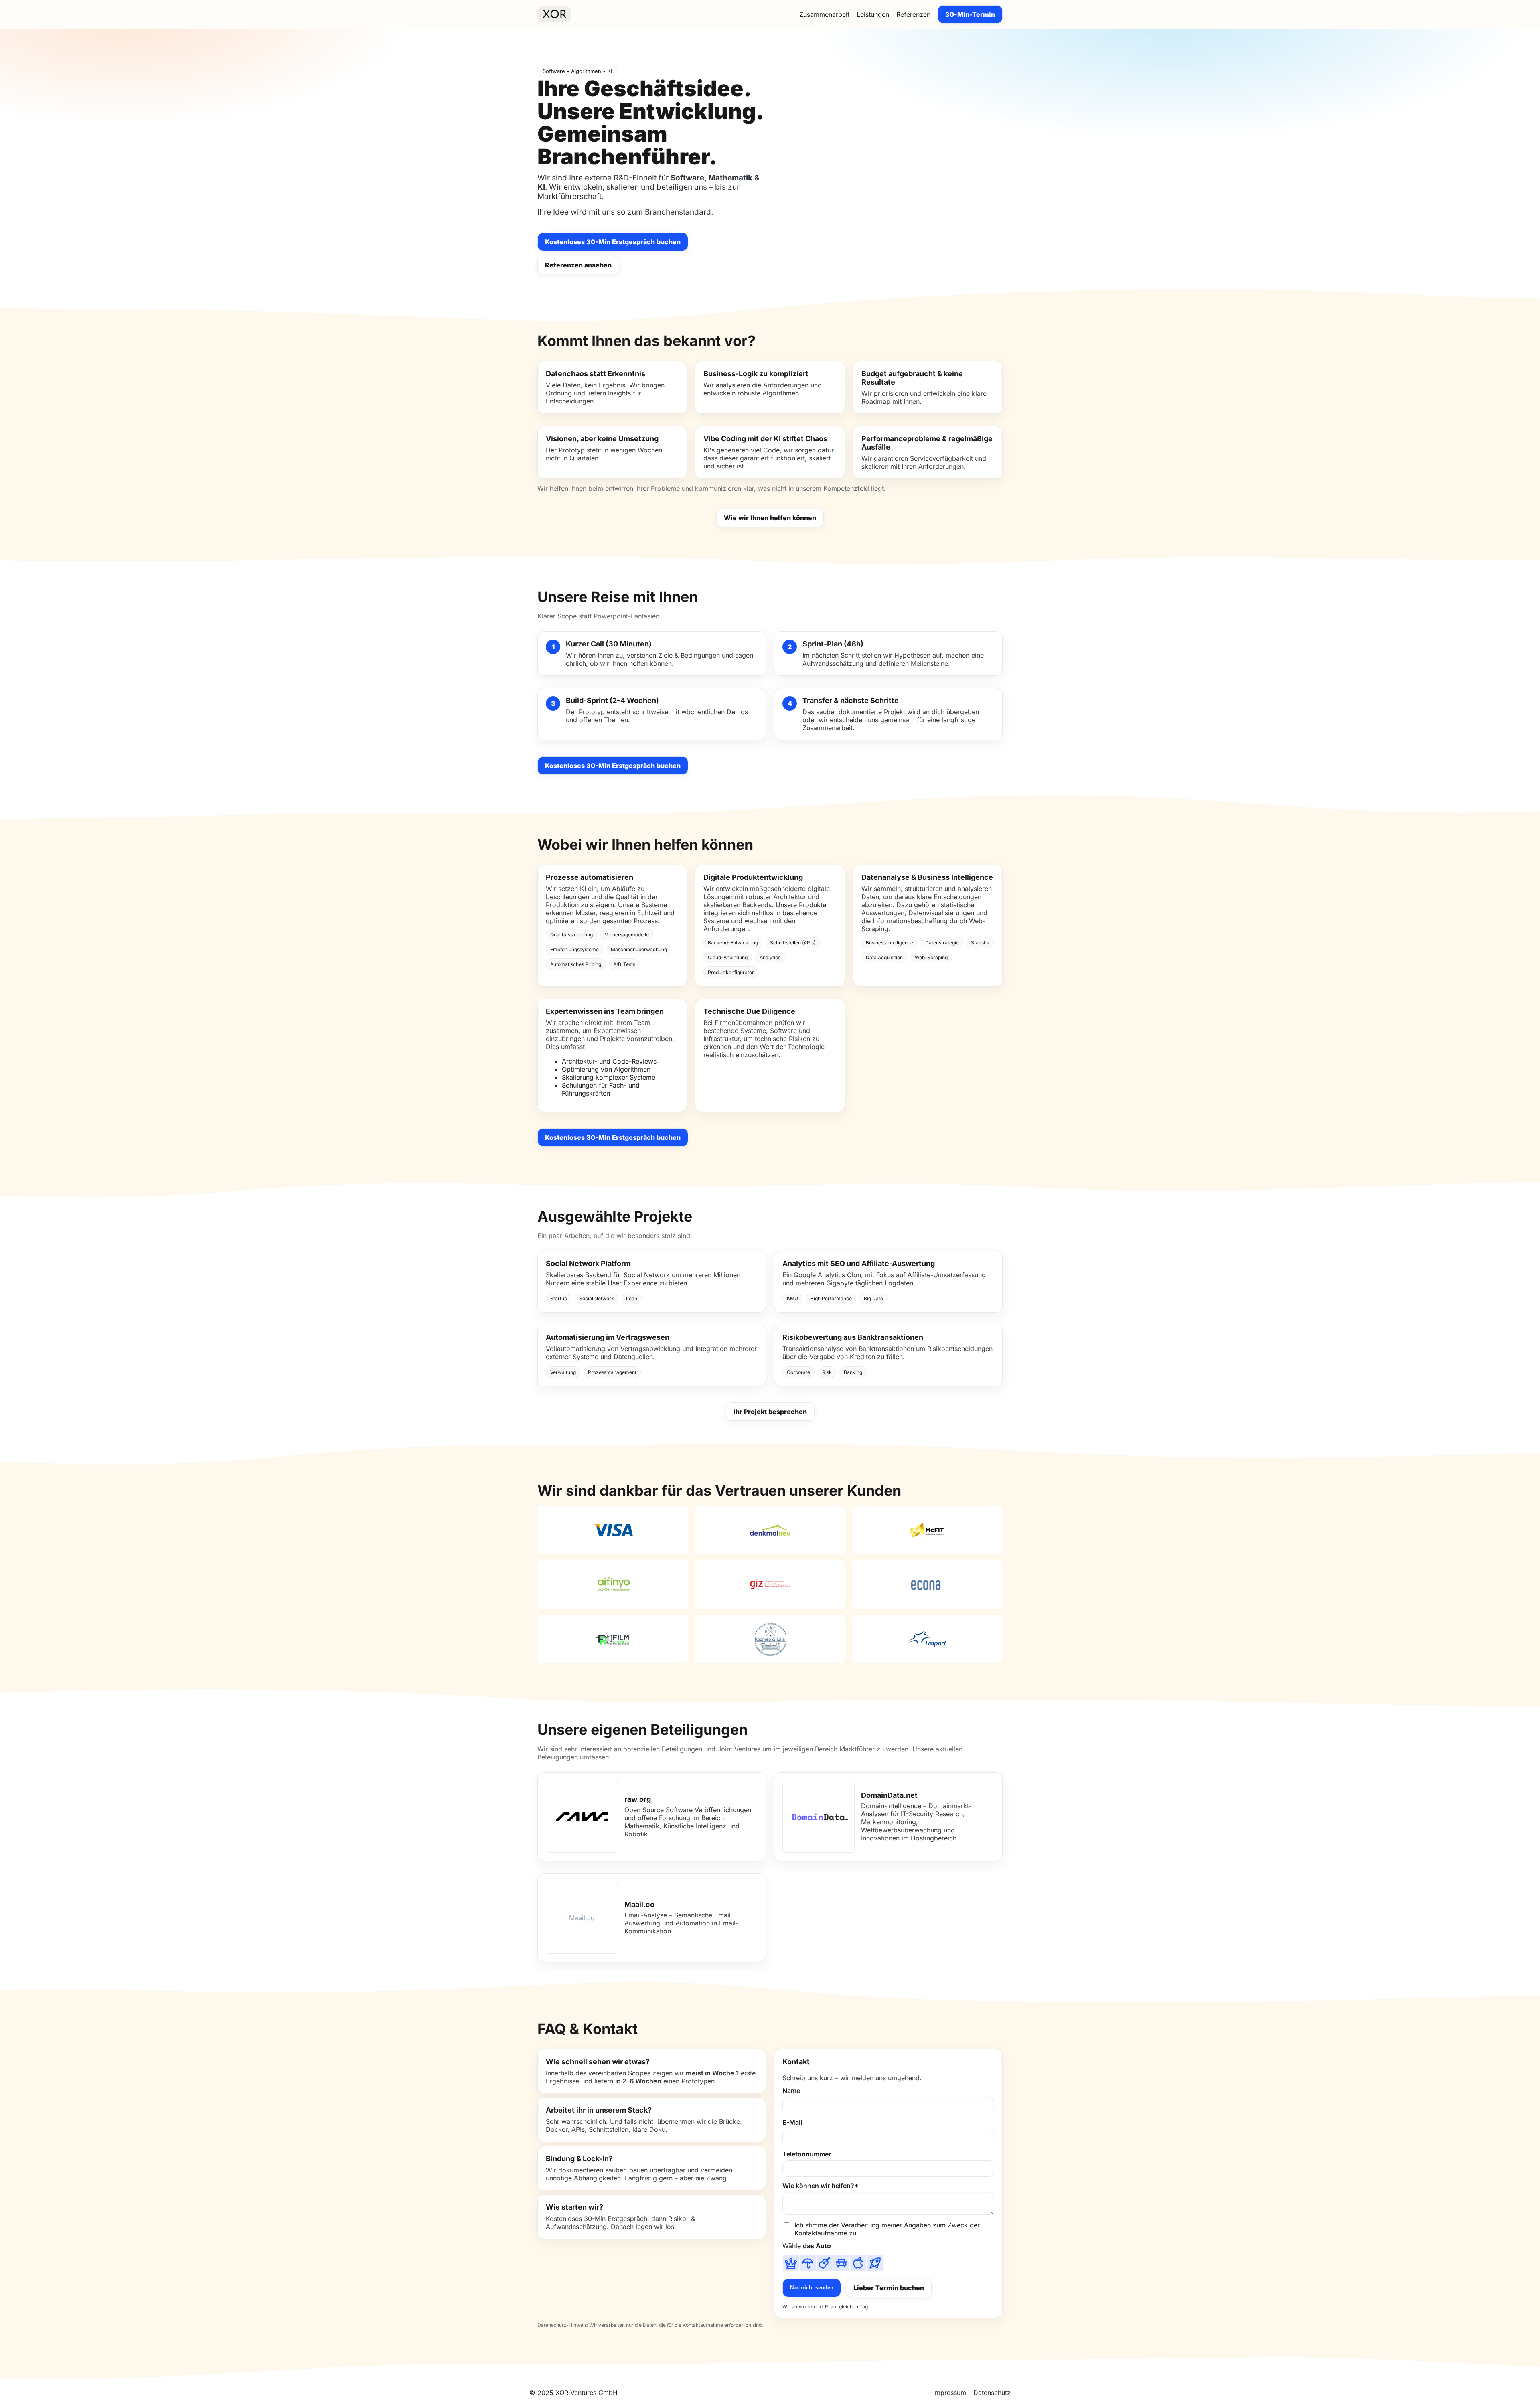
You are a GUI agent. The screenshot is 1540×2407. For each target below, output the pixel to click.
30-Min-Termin (970, 14)
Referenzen (913, 14)
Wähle (807, 2246)
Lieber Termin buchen (889, 2288)
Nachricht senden (812, 2288)
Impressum (950, 2393)
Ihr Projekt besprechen (770, 1412)
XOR (554, 15)
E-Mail (792, 2122)
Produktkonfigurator (731, 972)
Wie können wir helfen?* (821, 2186)
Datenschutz (992, 2393)
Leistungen (873, 14)
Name (791, 2091)
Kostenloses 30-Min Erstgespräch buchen (613, 242)
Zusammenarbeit (824, 14)
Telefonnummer (807, 2154)
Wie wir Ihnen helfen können (770, 518)
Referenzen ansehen (578, 265)
